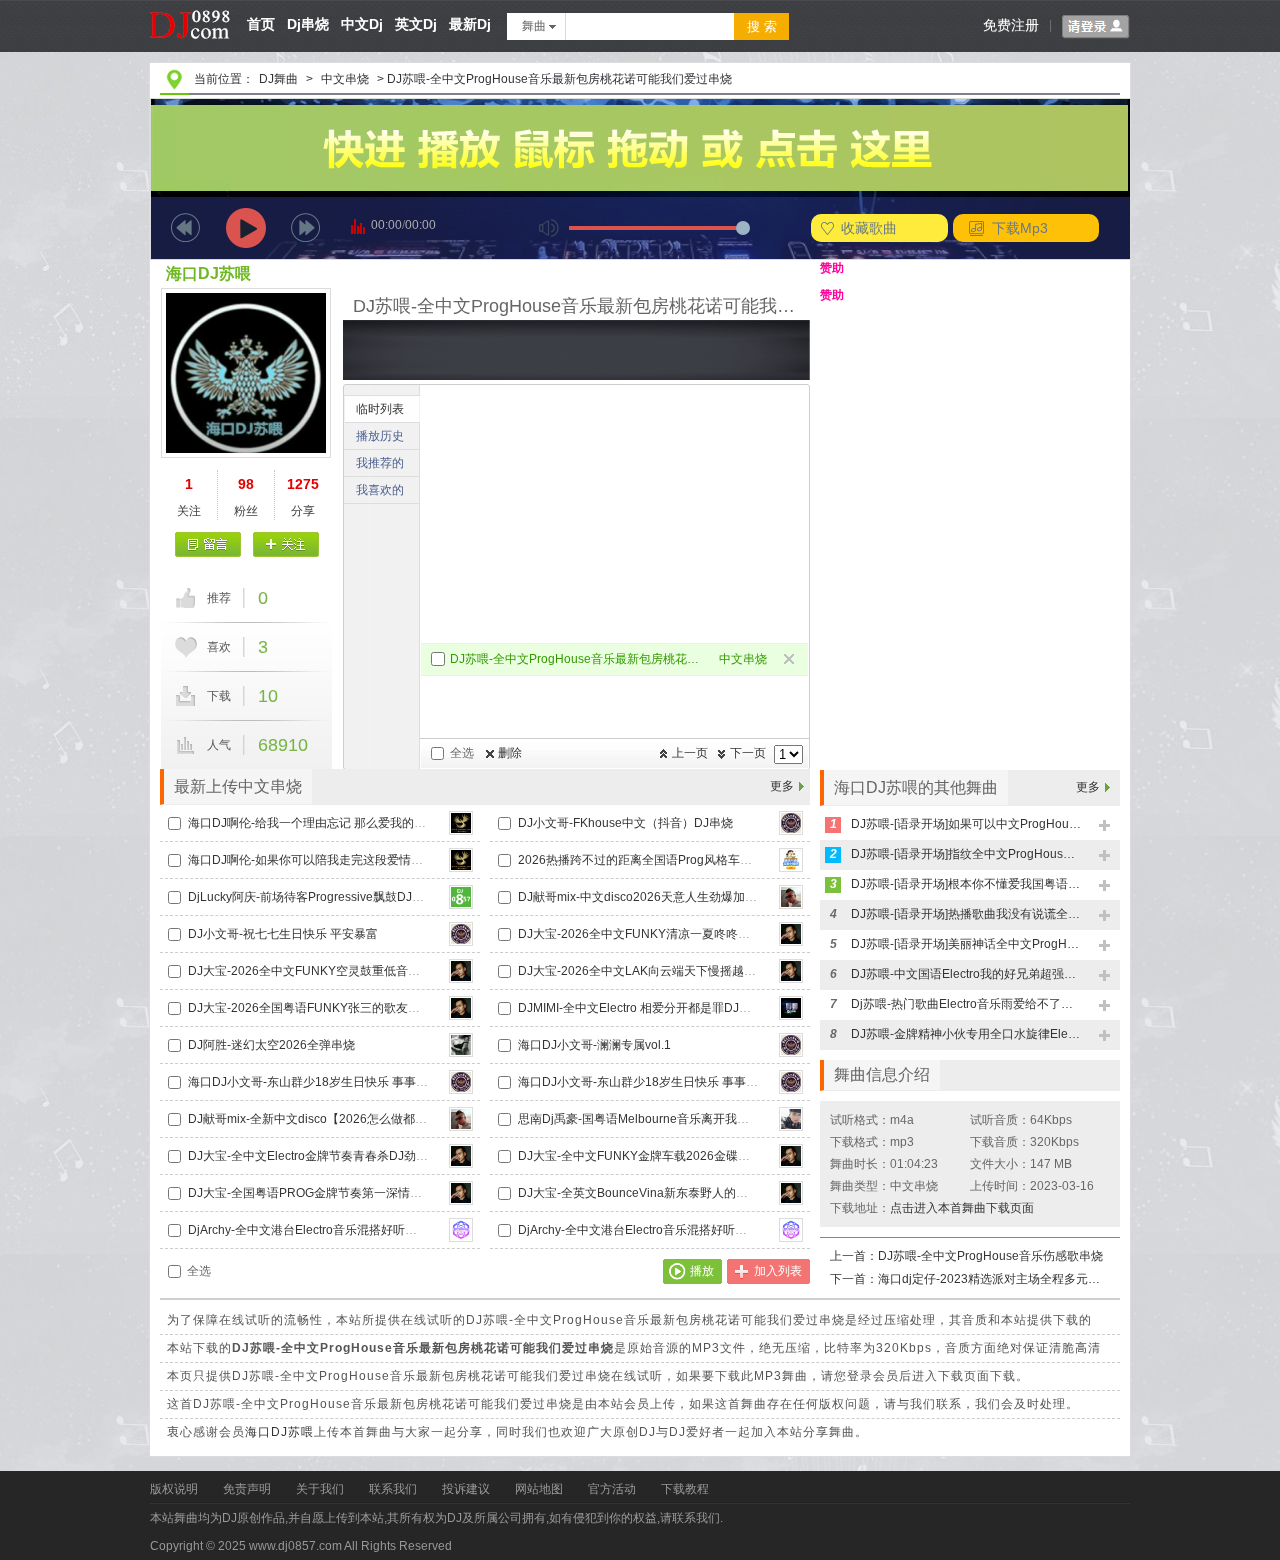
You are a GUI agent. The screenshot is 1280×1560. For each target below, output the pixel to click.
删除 (510, 753)
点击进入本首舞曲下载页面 (962, 1208)
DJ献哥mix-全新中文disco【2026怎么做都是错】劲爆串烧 (343, 1119)
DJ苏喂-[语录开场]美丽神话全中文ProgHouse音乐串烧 (966, 944)
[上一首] (185, 227)
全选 (462, 753)
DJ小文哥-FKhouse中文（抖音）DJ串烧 (625, 823)
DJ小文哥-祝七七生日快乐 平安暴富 (283, 934)
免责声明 (247, 1489)
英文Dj (416, 24)
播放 (702, 1271)
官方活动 (612, 1489)
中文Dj (362, 24)
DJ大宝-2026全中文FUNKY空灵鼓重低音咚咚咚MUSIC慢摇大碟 (359, 971)
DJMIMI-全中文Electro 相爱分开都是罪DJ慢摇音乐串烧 (664, 1008)
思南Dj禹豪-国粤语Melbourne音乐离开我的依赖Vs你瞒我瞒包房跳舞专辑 (712, 1119)
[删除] (790, 660)
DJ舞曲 (278, 79)
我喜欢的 (380, 490)
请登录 (1096, 27)
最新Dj (470, 24)
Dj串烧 (308, 24)
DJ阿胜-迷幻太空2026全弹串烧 (271, 1045)
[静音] (549, 227)
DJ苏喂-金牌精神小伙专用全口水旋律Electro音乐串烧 (966, 1034)
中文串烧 (345, 79)
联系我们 (393, 1489)
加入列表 (778, 1271)
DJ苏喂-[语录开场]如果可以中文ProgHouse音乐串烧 (966, 824)
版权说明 (174, 1489)
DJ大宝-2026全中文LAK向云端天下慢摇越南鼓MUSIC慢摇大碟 (686, 971)
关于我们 (320, 1489)
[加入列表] (1105, 826)
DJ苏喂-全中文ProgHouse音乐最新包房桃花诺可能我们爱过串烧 (577, 659)
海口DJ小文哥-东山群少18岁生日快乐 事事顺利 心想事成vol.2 (682, 1082)
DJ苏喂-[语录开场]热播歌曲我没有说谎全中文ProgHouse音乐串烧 (966, 914)
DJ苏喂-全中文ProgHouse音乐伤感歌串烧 (990, 1256)
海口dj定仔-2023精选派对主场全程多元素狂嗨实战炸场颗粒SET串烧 (993, 1279)
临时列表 (380, 409)
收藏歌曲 (869, 228)
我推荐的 (380, 463)
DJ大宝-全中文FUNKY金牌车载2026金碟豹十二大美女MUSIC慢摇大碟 (707, 1156)
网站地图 (539, 1489)
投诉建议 (466, 1489)
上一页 (690, 753)
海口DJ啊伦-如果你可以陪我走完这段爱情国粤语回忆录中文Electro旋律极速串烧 (402, 860)
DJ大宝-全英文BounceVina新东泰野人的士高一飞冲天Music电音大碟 (703, 1193)
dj (190, 7)
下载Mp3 (1020, 228)
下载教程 (685, 1489)
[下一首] (305, 227)
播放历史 (380, 436)
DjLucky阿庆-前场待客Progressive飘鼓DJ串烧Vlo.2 (326, 897)
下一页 (748, 753)
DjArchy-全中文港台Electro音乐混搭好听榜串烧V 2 (653, 1230)
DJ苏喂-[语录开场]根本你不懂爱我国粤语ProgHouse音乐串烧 (966, 884)
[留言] (208, 544)
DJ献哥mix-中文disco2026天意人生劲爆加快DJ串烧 (657, 897)
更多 (782, 786)
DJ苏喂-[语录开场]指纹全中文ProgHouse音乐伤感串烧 (966, 854)
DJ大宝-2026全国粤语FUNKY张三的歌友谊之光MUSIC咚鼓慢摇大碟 (371, 1008)
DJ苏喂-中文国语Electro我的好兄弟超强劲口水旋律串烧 (966, 974)
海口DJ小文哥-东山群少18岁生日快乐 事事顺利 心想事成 (339, 1082)
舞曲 (534, 26)
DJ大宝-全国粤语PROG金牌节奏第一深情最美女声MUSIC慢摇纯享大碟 (378, 1193)
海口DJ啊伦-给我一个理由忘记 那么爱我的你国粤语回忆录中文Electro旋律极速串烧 (410, 823)
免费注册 (1011, 25)
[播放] (246, 227)
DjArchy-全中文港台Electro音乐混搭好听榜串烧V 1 (323, 1230)
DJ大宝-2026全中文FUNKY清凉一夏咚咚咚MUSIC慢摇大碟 (677, 934)
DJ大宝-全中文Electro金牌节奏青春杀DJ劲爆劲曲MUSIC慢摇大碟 (363, 1156)
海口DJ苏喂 (208, 273)
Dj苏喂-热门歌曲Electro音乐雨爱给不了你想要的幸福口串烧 (966, 1004)
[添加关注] (285, 544)
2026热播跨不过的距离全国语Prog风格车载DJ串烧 (654, 860)
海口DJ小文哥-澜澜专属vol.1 (594, 1045)
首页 (261, 24)
